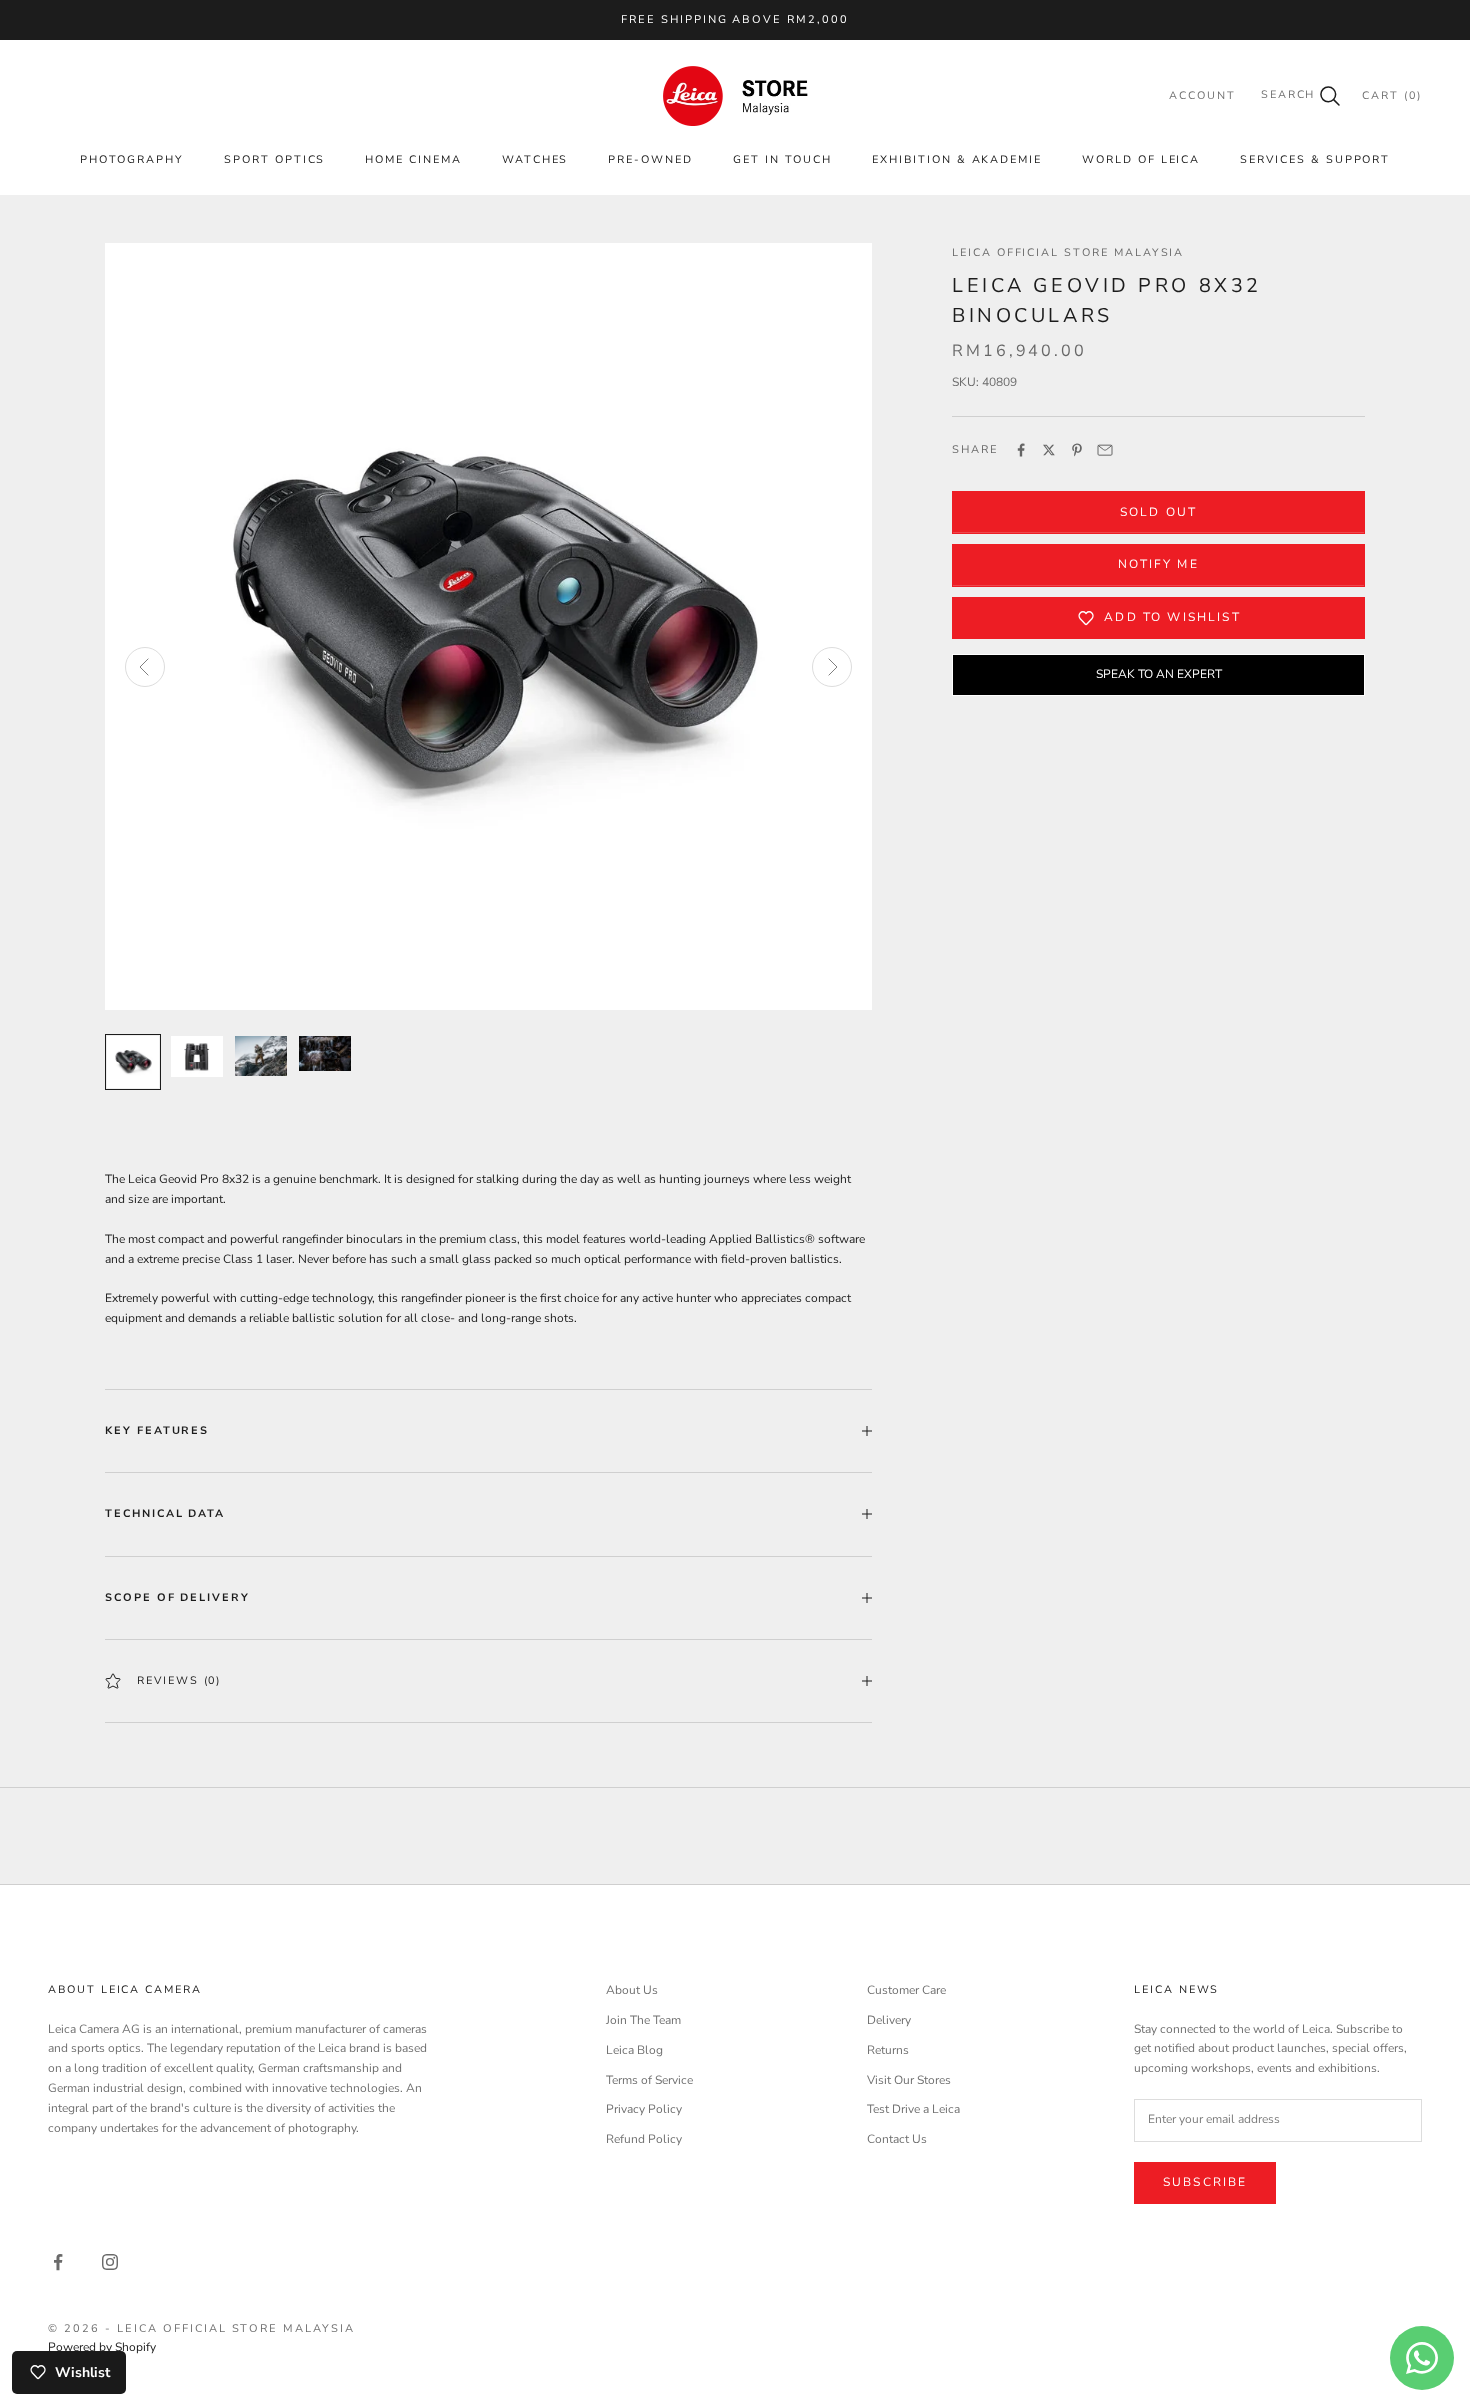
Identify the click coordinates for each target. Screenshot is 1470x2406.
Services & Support (1315, 159)
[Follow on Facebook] (58, 2262)
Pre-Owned (650, 159)
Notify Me (1158, 564)
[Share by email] (1105, 450)
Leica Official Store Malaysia (1068, 252)
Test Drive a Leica (913, 2109)
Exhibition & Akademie (957, 159)
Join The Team (643, 2020)
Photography (132, 159)
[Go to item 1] (133, 1062)
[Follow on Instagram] (110, 2262)
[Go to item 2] (197, 1056)
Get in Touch (782, 159)
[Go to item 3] (261, 1056)
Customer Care (906, 1990)
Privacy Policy (644, 2109)
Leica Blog (634, 2050)
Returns (888, 2050)
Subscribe (1205, 2182)
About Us (632, 1990)
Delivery (889, 2020)
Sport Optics (274, 159)
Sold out (1158, 512)
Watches (535, 159)
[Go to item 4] (325, 1053)
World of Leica (1141, 159)
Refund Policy (644, 2139)
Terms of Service (649, 2080)
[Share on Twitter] (1049, 450)
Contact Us (897, 2139)
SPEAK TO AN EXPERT (1159, 674)
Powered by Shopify (102, 2347)
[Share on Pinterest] (1077, 450)
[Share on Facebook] (1021, 450)
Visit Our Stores (909, 2080)
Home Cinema (413, 159)
